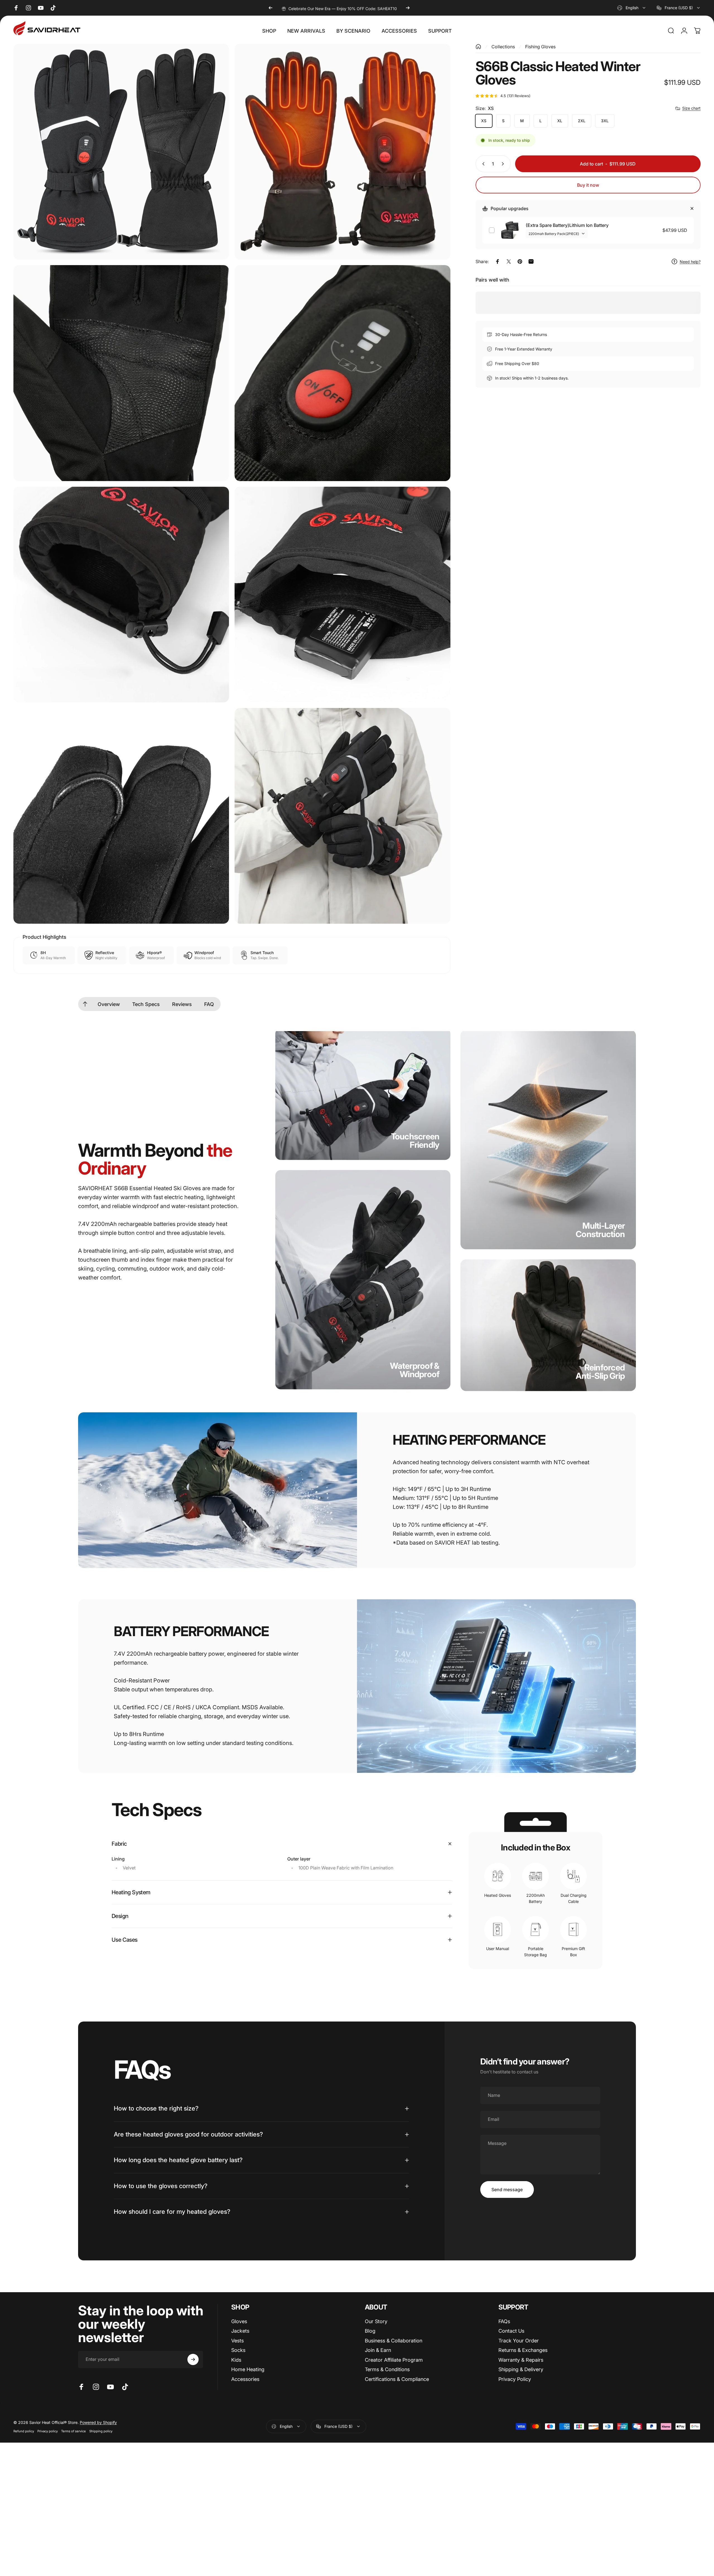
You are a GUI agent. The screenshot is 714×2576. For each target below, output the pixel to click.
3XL (605, 121)
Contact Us (511, 2331)
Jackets (240, 2331)
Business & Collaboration (394, 2341)
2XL (582, 121)
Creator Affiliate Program (394, 2360)
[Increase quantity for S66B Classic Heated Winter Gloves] (504, 164)
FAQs (504, 2321)
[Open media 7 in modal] (121, 816)
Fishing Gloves (540, 47)
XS (484, 121)
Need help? (690, 262)
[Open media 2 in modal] (342, 152)
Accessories (245, 2379)
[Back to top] (85, 1004)
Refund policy (24, 2431)
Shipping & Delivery (521, 2369)
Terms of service (73, 2431)
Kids (236, 2360)
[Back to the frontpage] (478, 47)
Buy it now (588, 185)
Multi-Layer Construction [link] (600, 1230)
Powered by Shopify (98, 2422)
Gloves (239, 2321)
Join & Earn (378, 2350)
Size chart (691, 108)
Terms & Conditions (387, 2369)
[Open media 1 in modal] (121, 152)
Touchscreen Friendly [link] (415, 1141)
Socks (238, 2350)
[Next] (408, 8)
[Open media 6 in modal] (342, 595)
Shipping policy (101, 2431)
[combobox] (632, 8)
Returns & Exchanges (523, 2350)
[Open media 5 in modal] (121, 595)
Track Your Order (519, 2341)
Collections (503, 47)
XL (560, 121)
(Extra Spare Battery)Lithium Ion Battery (567, 225)
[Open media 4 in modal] (342, 373)
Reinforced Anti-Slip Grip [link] (600, 1372)
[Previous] (271, 8)
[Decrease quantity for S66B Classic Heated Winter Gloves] (482, 164)
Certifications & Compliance (397, 2379)
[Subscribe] (193, 2359)
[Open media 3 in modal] (121, 373)
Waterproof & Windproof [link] (415, 1370)
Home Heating (248, 2369)
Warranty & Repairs (521, 2360)
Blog (370, 2331)
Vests (237, 2341)
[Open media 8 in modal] (342, 816)
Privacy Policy (515, 2379)
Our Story (376, 2321)
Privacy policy (48, 2431)
